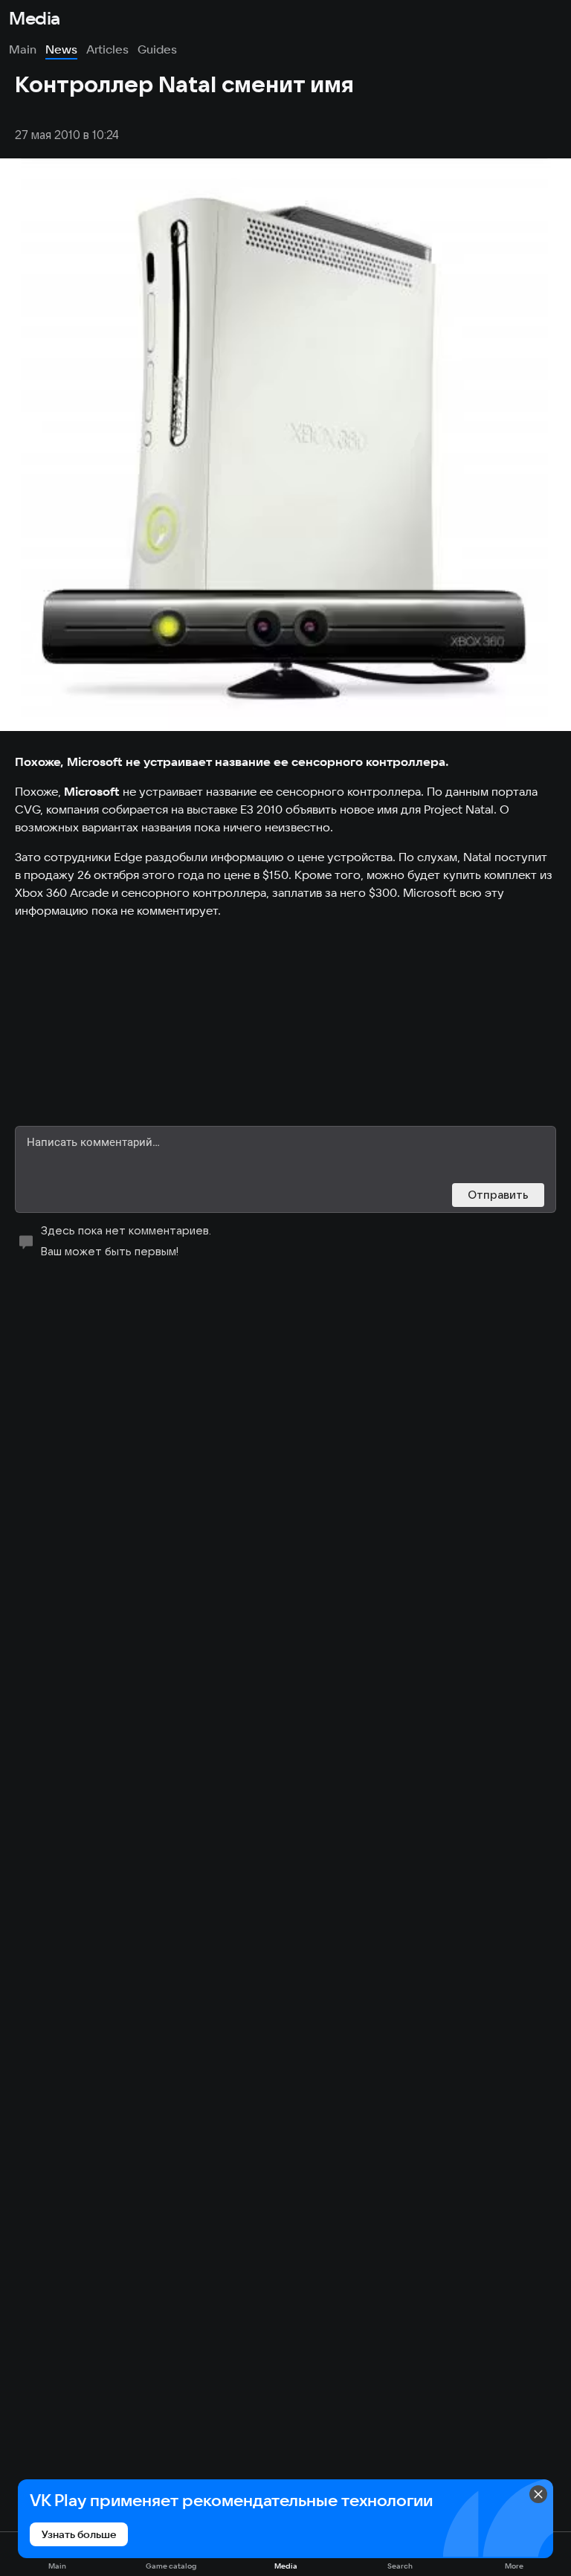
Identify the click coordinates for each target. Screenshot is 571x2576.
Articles (107, 49)
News (61, 49)
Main (23, 49)
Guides (157, 49)
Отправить (498, 1195)
